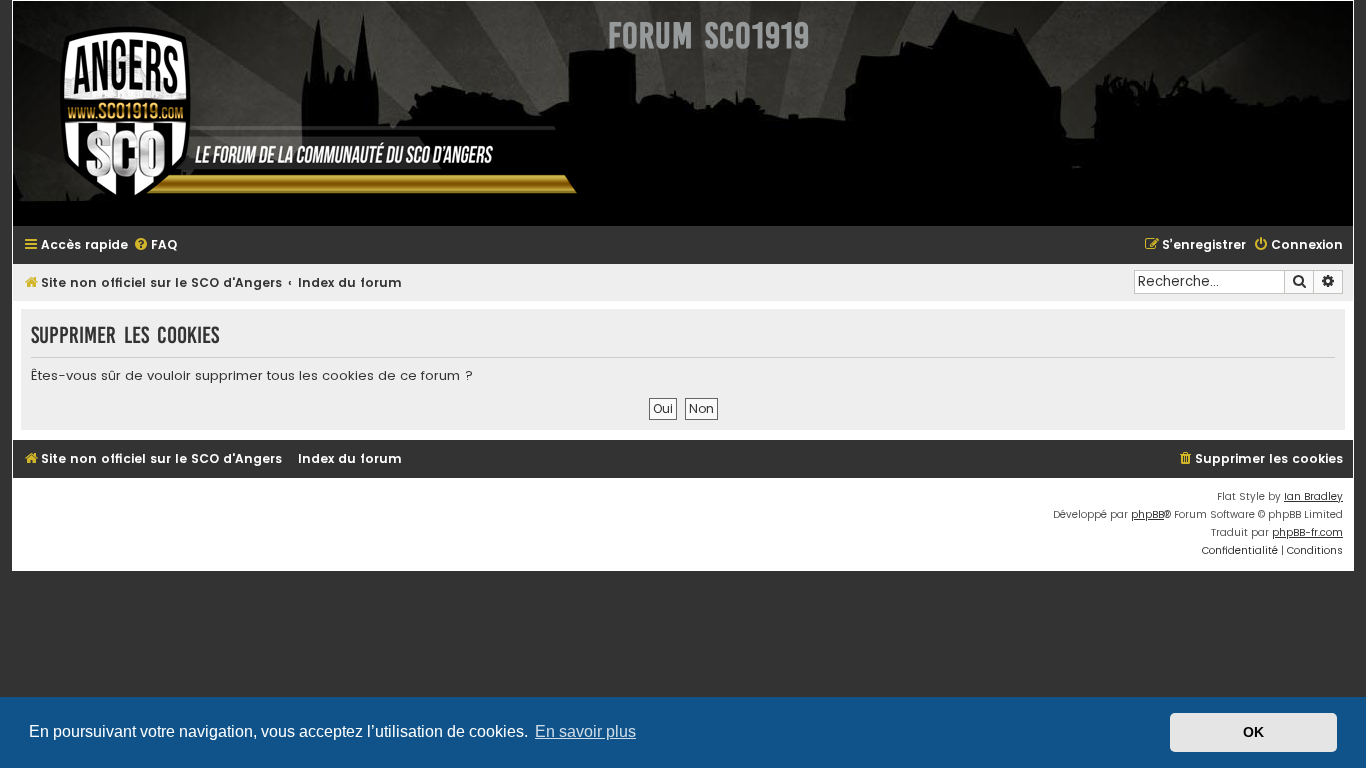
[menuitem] (155, 245)
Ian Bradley (1313, 496)
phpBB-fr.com (1307, 532)
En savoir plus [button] (585, 731)
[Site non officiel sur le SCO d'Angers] (303, 113)
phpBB (1147, 514)
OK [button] (1253, 732)
